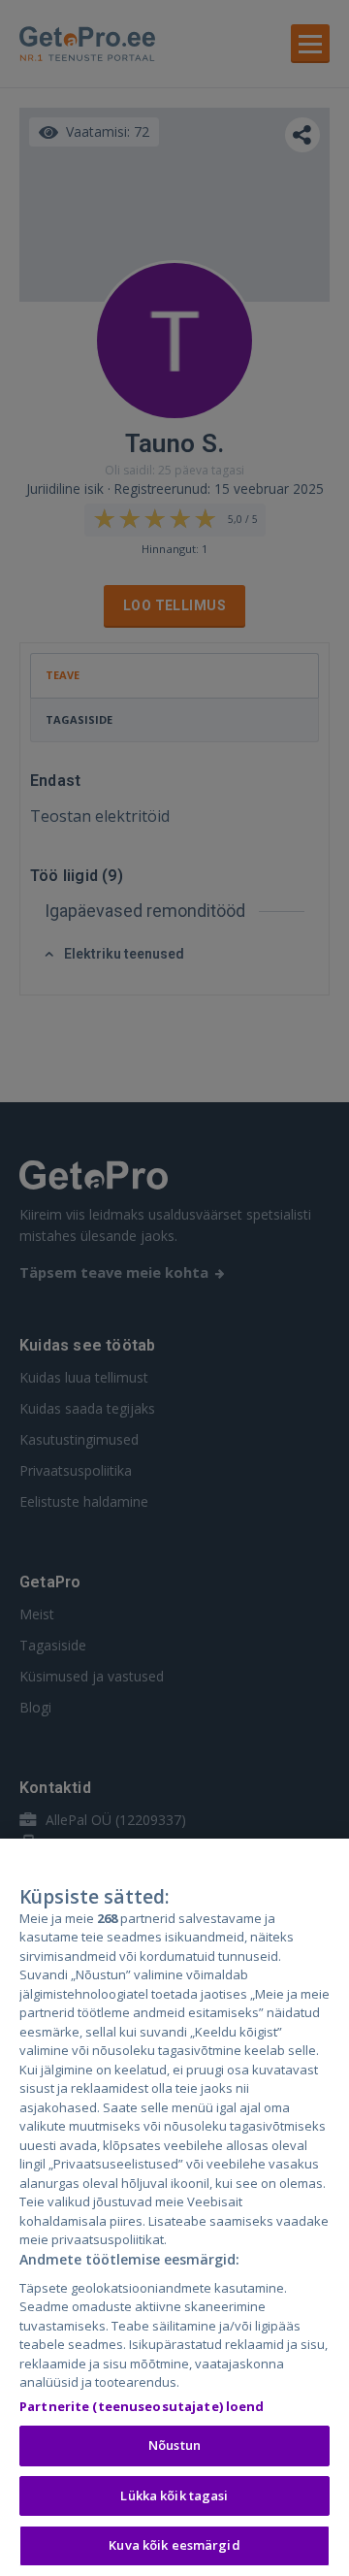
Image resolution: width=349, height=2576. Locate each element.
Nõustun (174, 2445)
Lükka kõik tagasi (174, 2495)
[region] (174, 2207)
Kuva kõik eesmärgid (174, 2545)
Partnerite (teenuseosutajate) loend (142, 2406)
